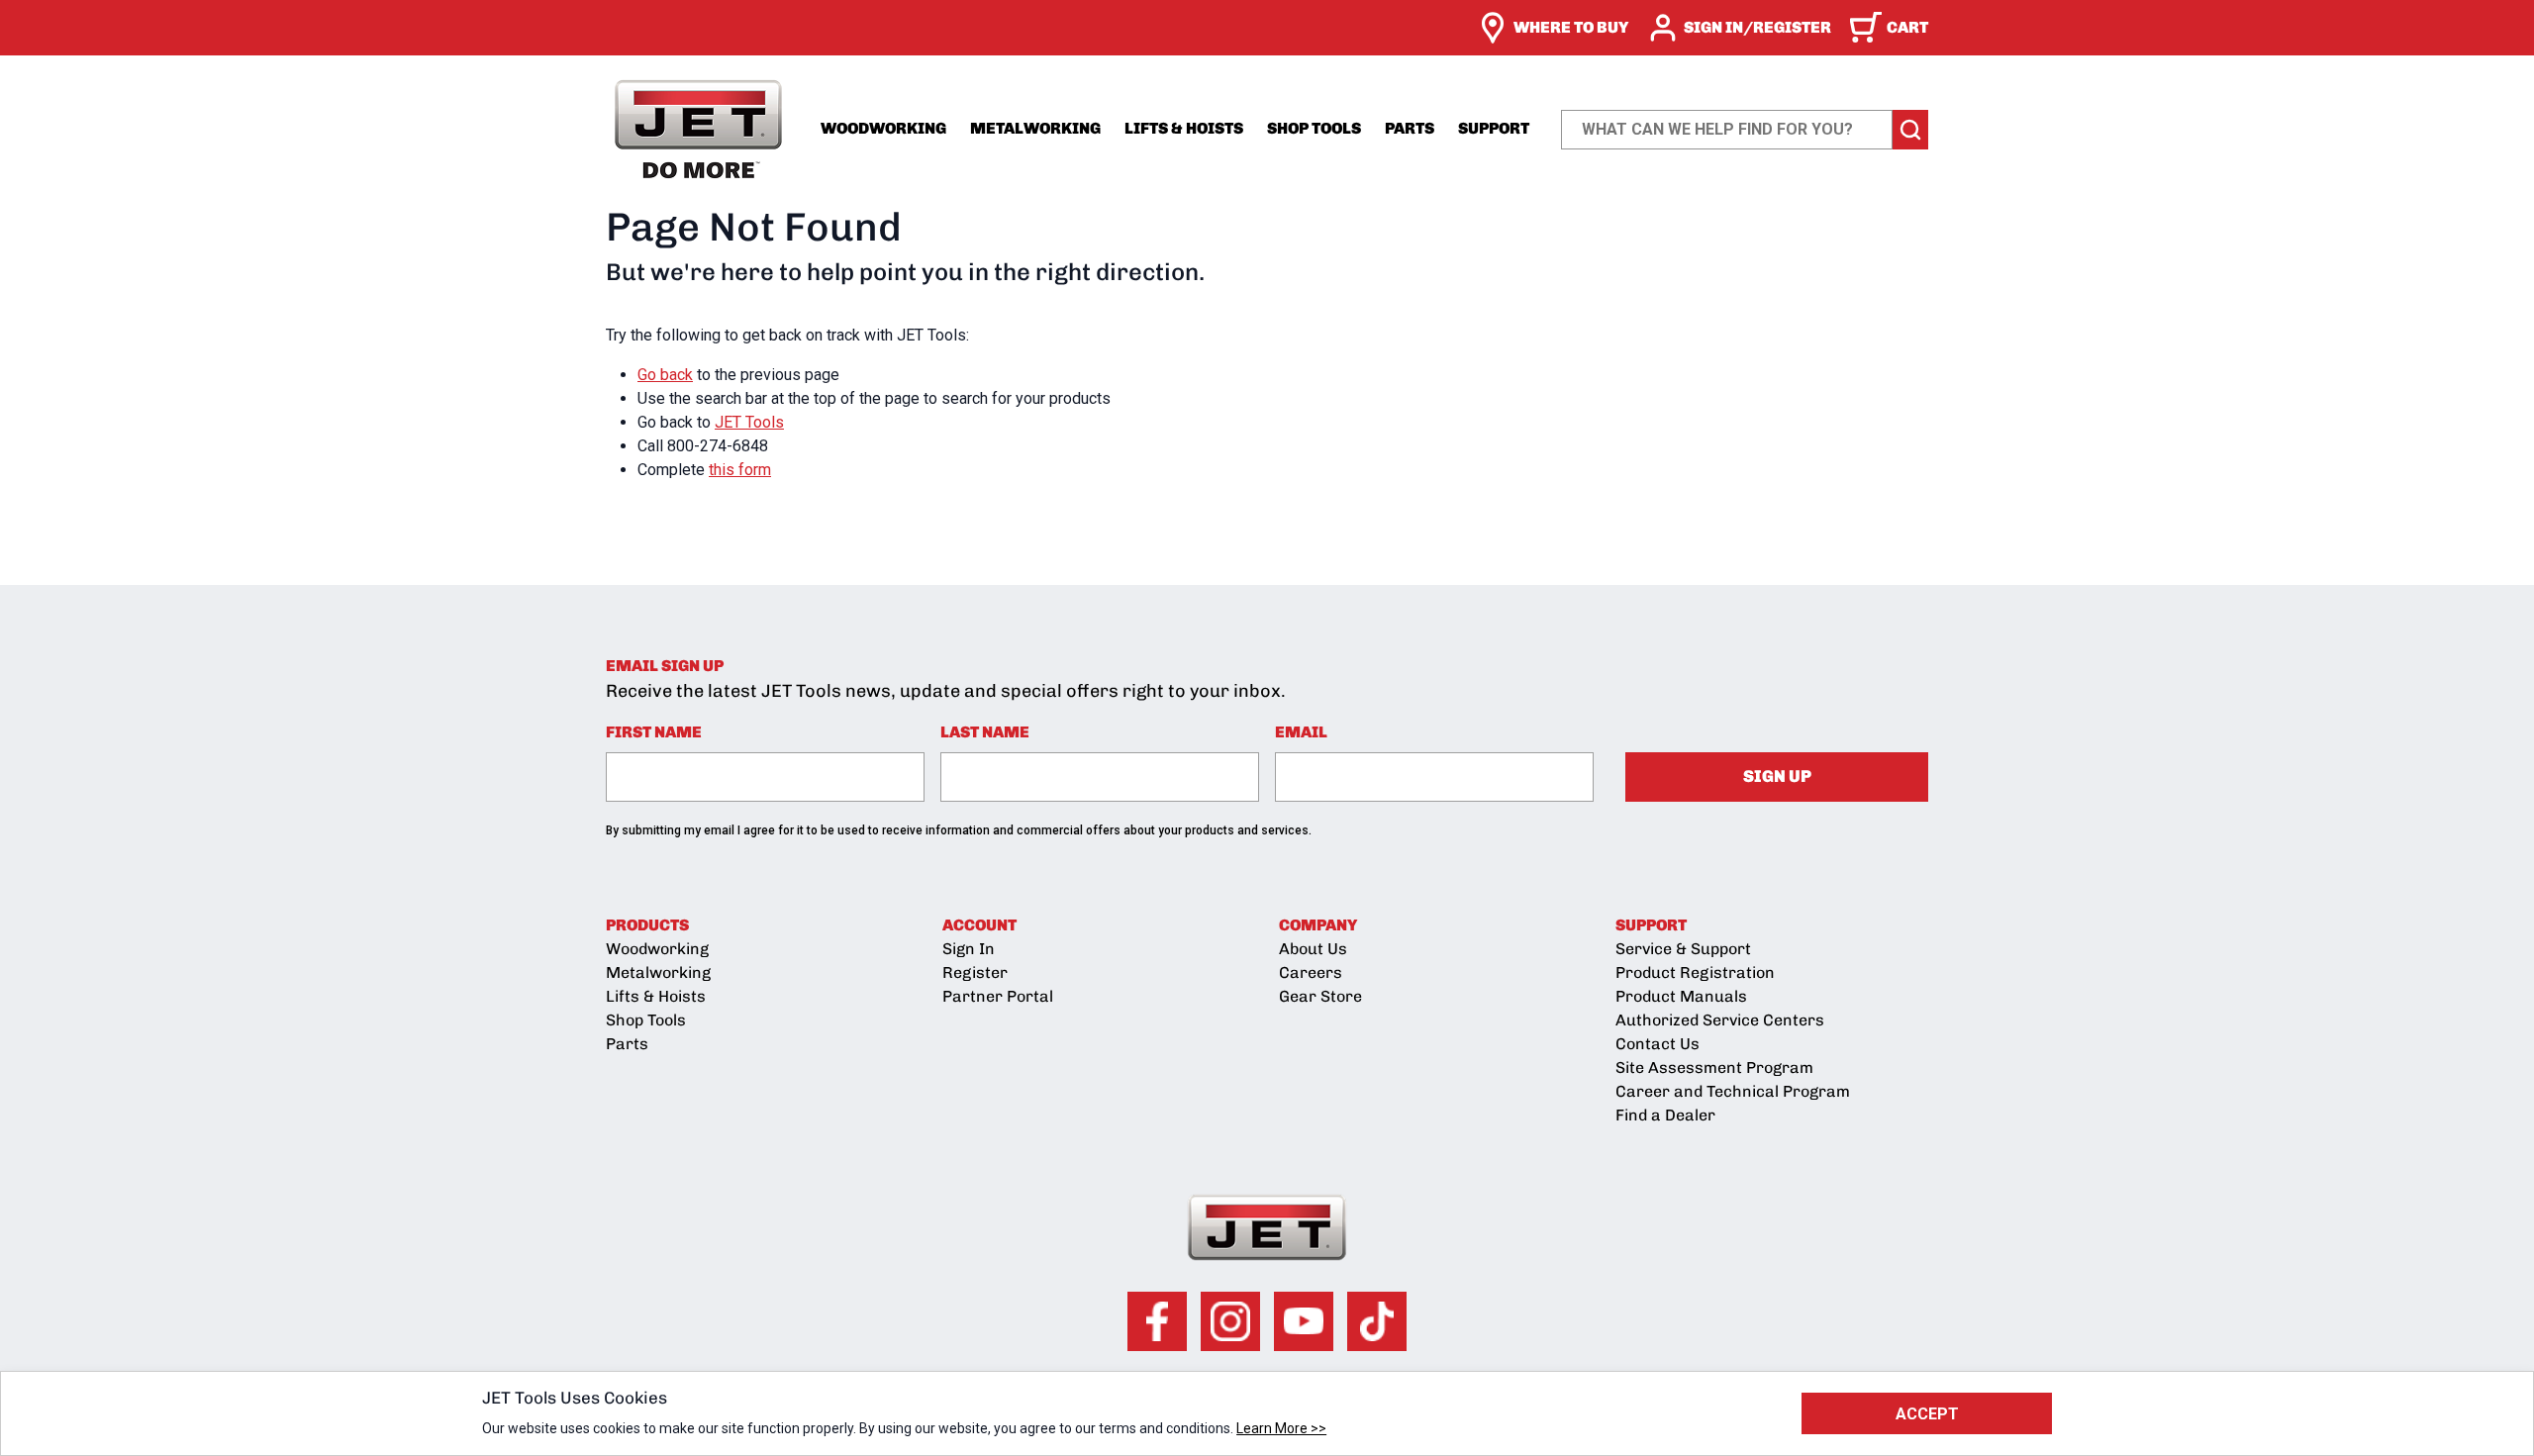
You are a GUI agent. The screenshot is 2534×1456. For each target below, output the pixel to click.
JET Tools (749, 422)
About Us (1313, 949)
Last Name (985, 732)
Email (1301, 732)
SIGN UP (1777, 776)
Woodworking (883, 128)
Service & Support (1683, 949)
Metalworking (1035, 128)
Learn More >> (1281, 1428)
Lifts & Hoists (1184, 128)
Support (1494, 128)
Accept (1927, 1414)
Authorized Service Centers (1720, 1020)
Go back (665, 375)
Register (975, 972)
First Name (654, 732)
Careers (1311, 972)
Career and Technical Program (1733, 1091)
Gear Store (1320, 996)
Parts (1410, 128)
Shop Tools (1314, 128)
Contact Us (1657, 1044)
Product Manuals (1681, 996)
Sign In (969, 949)
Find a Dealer (1665, 1115)
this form (740, 470)
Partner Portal (998, 996)
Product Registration (1695, 972)
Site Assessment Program (1714, 1068)
